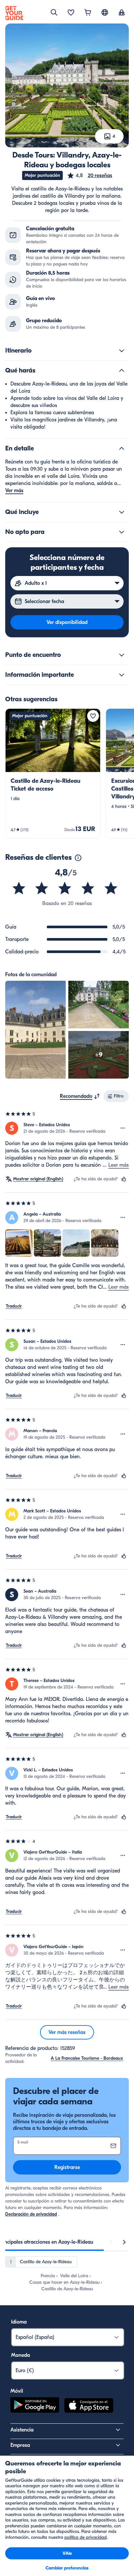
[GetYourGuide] (14, 13)
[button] (89, 175)
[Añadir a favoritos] (93, 716)
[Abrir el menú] (123, 1128)
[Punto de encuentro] (122, 655)
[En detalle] (122, 448)
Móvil (17, 2391)
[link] (53, 773)
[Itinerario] (122, 351)
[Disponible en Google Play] (35, 2406)
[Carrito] (88, 13)
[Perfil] (122, 13)
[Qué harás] (122, 371)
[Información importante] (122, 675)
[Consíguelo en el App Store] (89, 2406)
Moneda (20, 2355)
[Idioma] (105, 12)
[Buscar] (54, 12)
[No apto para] (122, 532)
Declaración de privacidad (31, 2214)
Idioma (19, 2322)
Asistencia (22, 2430)
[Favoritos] (71, 13)
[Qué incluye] (122, 512)
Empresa (20, 2445)
